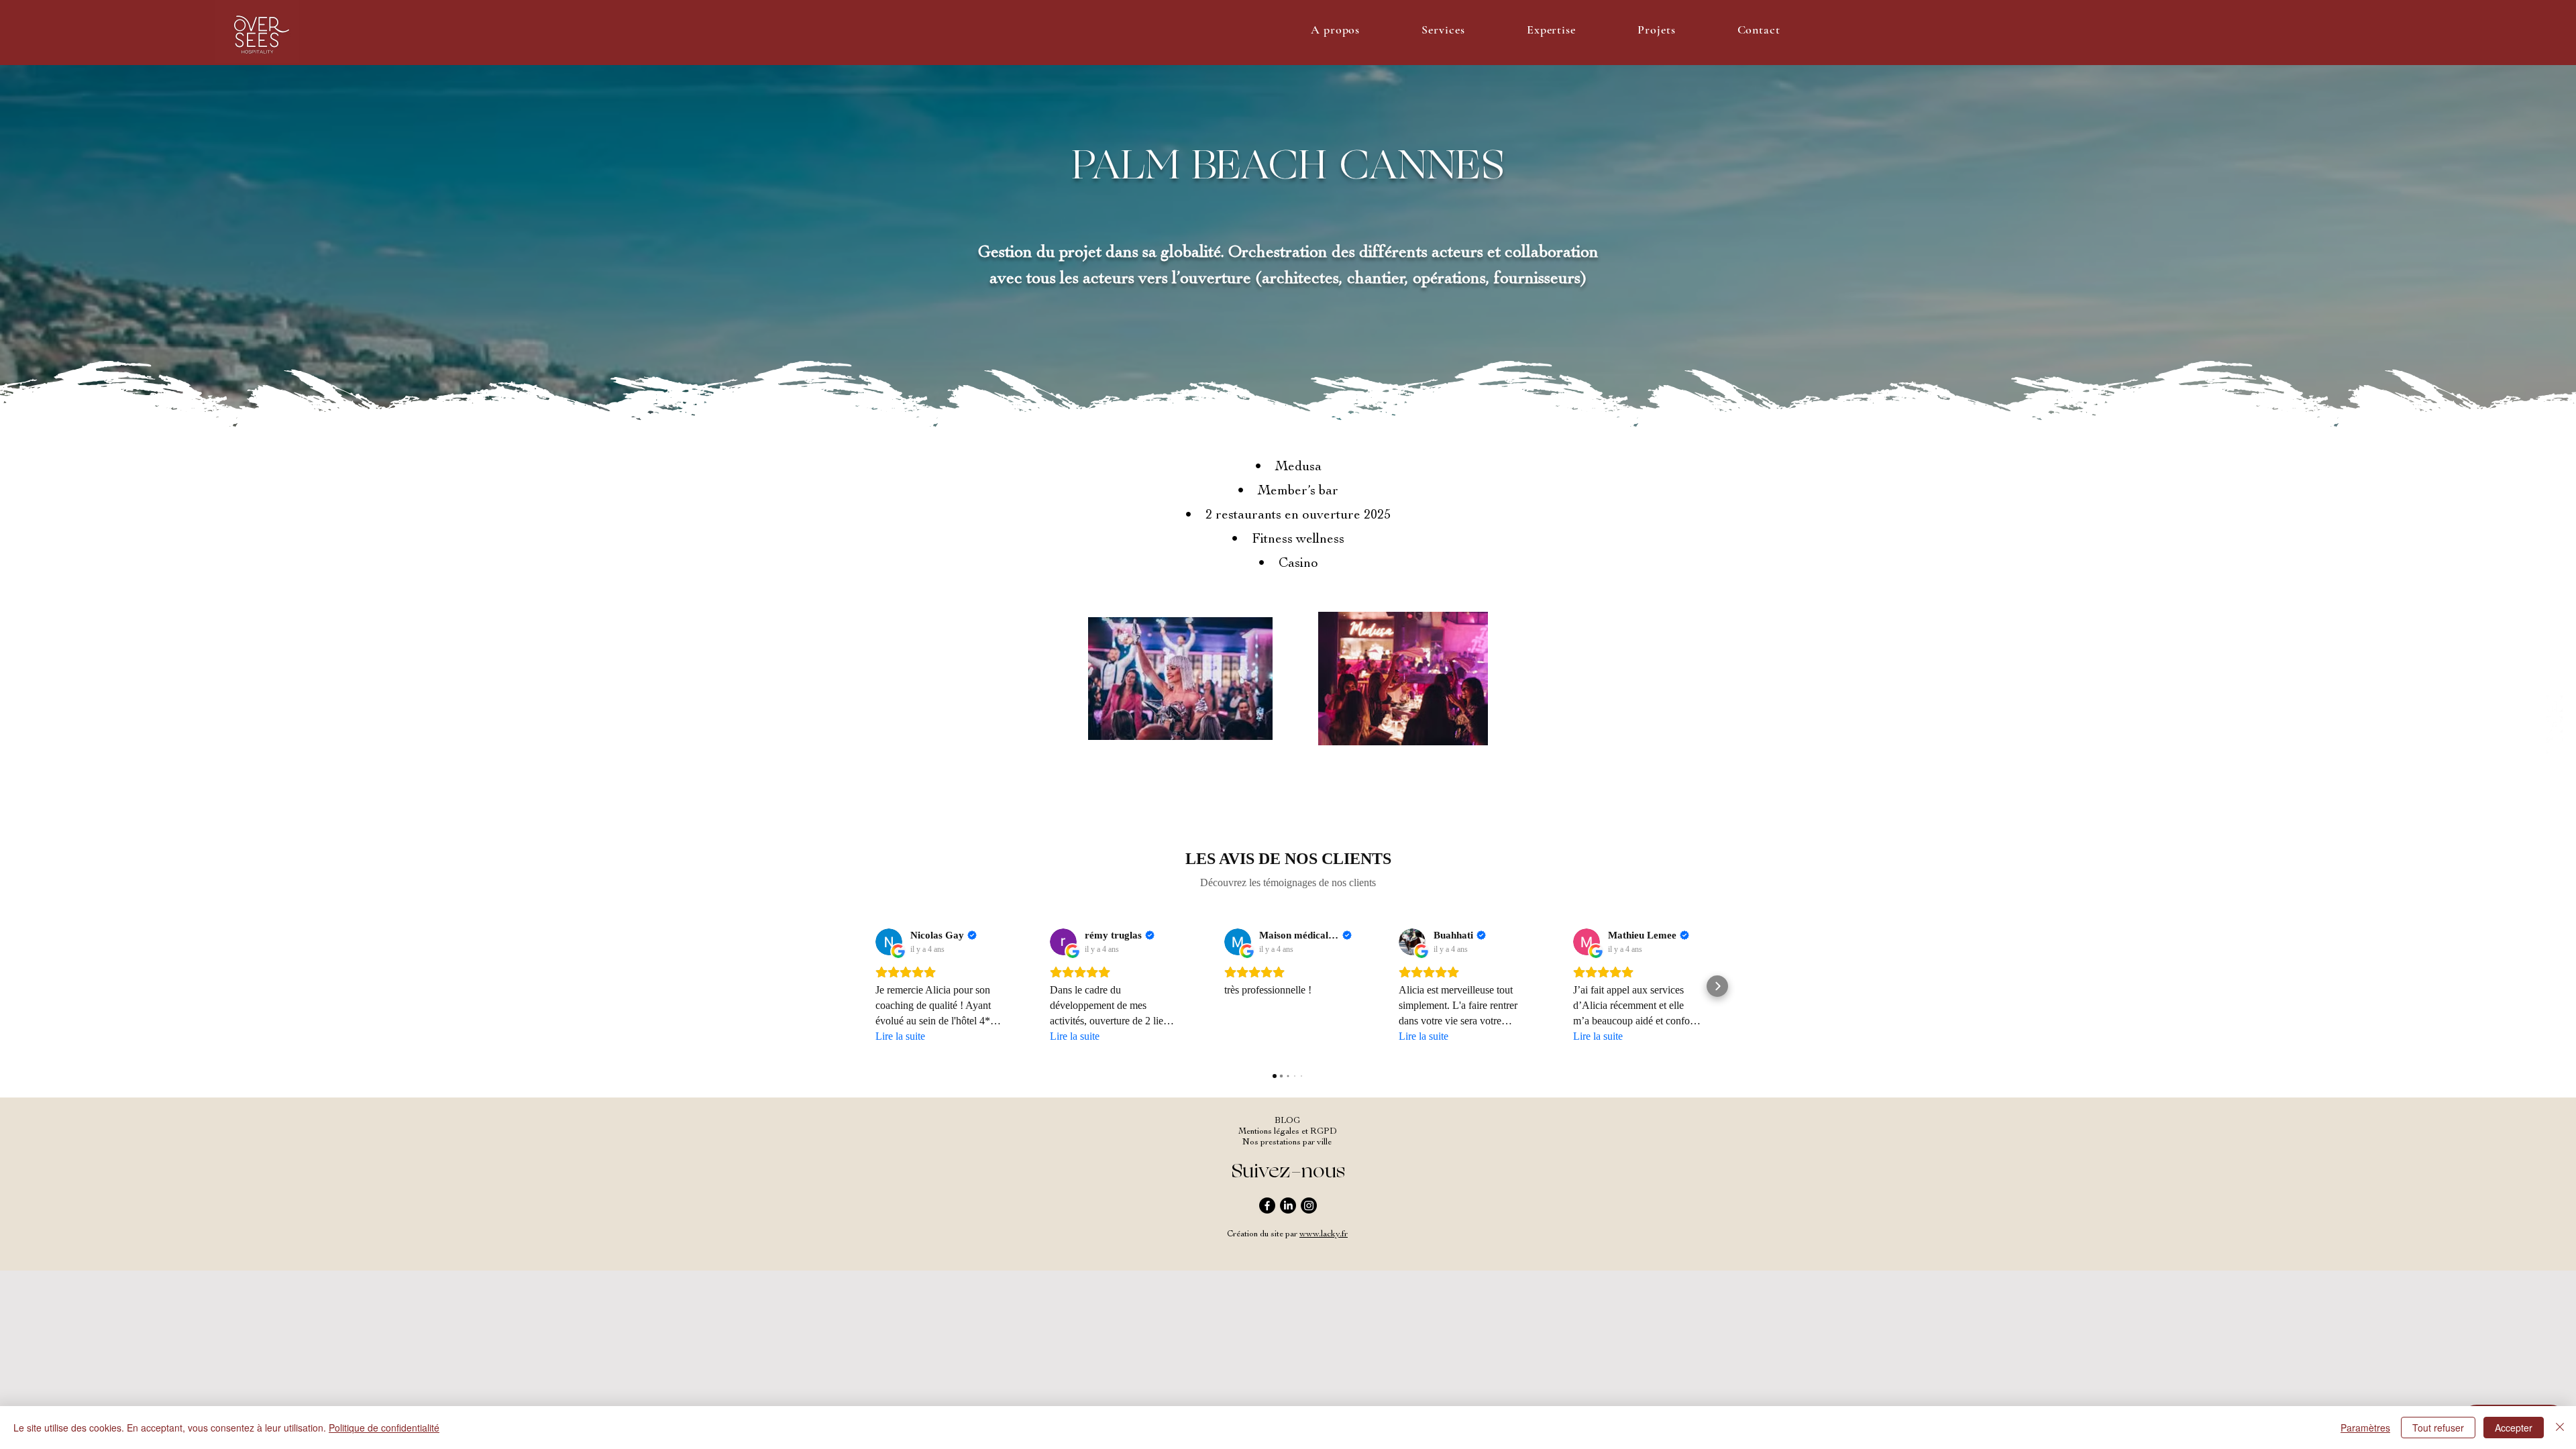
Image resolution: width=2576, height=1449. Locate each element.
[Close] (2560, 1428)
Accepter (2514, 1428)
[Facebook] (1267, 1205)
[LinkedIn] (1288, 1205)
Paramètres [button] (2365, 1428)
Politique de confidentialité (384, 1428)
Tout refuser (2438, 1428)
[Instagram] (1309, 1205)
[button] (1335, 30)
